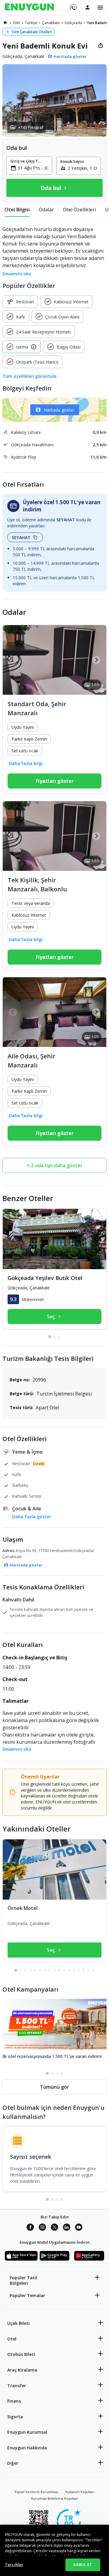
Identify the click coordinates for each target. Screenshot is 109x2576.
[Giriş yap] (88, 7)
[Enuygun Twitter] (54, 2228)
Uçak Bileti (18, 2323)
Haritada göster (59, 410)
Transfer (17, 2386)
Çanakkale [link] (51, 23)
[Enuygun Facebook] (30, 2228)
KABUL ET (83, 2565)
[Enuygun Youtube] (79, 2228)
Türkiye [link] (31, 23)
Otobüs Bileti (21, 2354)
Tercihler (14, 2565)
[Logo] (29, 8)
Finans (14, 2401)
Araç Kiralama (22, 2370)
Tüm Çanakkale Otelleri (31, 32)
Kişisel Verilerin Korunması (36, 2492)
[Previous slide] (13, 660)
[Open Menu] (100, 8)
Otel (12, 2339)
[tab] (17, 210)
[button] (54, 100)
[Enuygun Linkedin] (67, 2228)
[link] (5, 23)
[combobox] (33, 168)
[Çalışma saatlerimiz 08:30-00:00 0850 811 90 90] (73, 5)
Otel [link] (16, 23)
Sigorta (15, 2417)
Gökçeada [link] (73, 23)
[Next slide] (96, 660)
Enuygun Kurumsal (27, 2432)
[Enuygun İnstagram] (42, 2228)
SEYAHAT (21, 537)
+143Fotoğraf (31, 127)
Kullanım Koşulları (80, 2492)
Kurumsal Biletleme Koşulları (55, 2498)
